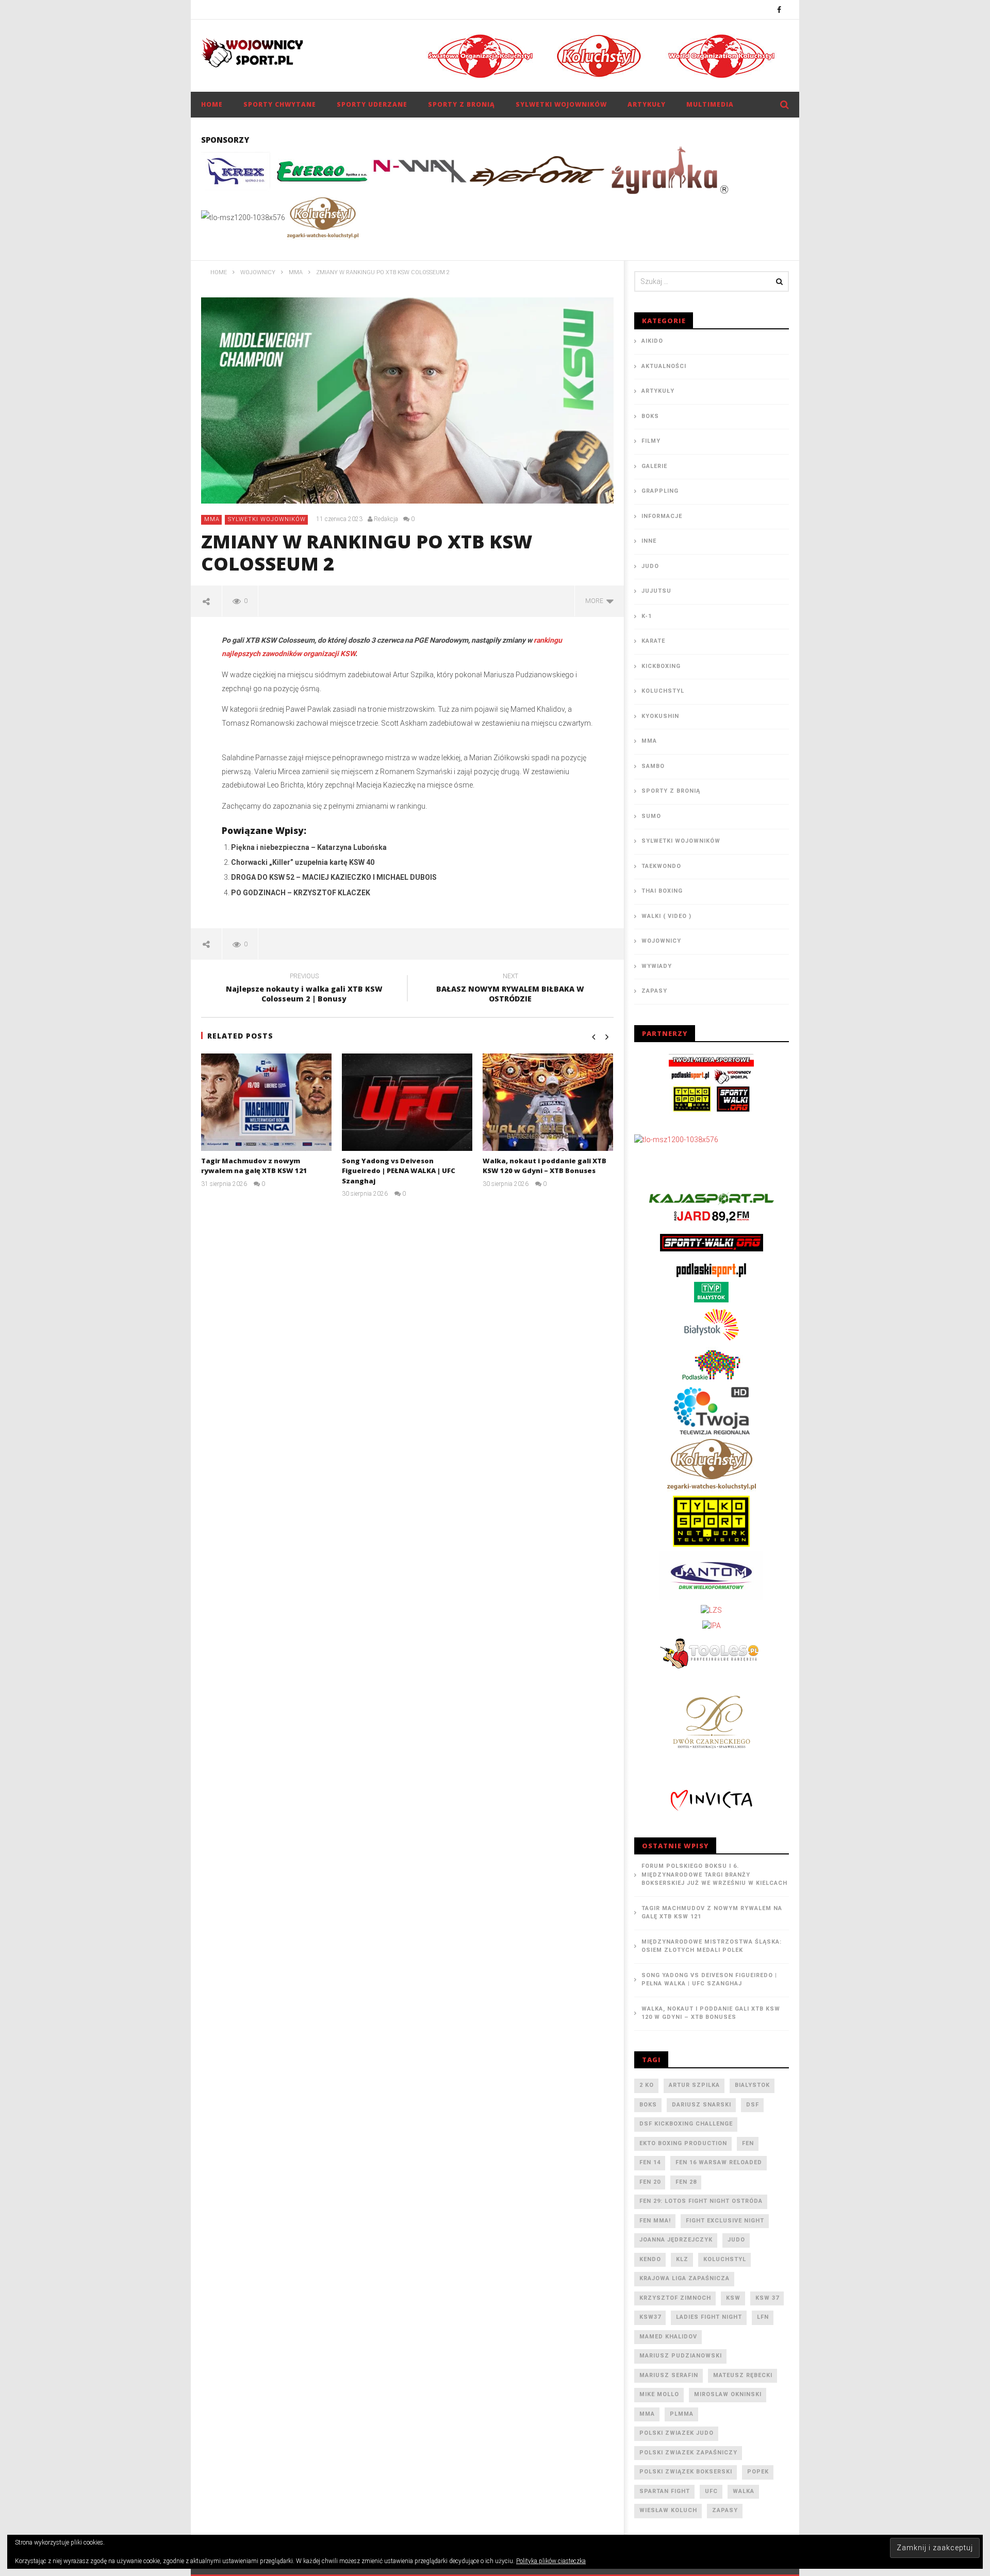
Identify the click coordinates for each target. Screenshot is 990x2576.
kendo (650, 2259)
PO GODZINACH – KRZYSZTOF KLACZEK (301, 893)
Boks (650, 416)
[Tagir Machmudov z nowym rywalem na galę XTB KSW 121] (266, 1102)
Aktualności (664, 366)
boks (648, 2105)
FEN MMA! (655, 2221)
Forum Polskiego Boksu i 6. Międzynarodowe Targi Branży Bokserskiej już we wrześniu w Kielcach (714, 1875)
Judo (650, 566)
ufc (711, 2491)
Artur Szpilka (694, 2085)
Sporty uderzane (372, 104)
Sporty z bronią (461, 104)
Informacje (662, 516)
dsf (753, 2105)
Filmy (651, 441)
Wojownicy (661, 941)
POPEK (758, 2472)
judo (736, 2240)
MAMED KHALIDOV (668, 2337)
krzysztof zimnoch (675, 2298)
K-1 (647, 616)
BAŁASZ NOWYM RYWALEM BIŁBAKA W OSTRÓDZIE (510, 989)
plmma (682, 2414)
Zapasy (654, 991)
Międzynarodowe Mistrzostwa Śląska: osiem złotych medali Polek (712, 1946)
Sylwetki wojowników (561, 104)
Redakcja (386, 519)
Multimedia (710, 104)
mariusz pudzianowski (681, 2356)
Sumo (651, 816)
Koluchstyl (663, 691)
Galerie (654, 466)
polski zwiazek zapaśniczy (688, 2453)
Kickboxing (661, 666)
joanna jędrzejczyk (676, 2240)
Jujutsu (656, 591)
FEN (748, 2143)
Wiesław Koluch (668, 2510)
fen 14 (650, 2162)
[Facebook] (779, 10)
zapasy (725, 2510)
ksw (733, 2298)
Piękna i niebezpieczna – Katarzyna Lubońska (309, 847)
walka (744, 2491)
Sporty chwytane (280, 104)
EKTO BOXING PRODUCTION (683, 2143)
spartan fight (665, 2491)
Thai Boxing (662, 891)
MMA (212, 519)
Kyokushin (660, 716)
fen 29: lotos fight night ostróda (701, 2201)
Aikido (652, 341)
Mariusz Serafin (669, 2375)
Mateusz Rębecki (743, 2375)
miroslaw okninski (728, 2394)
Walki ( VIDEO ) (666, 916)
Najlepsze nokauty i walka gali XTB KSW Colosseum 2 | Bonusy (304, 989)
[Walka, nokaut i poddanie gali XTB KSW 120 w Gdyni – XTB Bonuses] (548, 1102)
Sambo (653, 766)
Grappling (660, 491)
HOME (212, 104)
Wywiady (657, 966)
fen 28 (686, 2182)
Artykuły (647, 104)
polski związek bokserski (686, 2472)
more (596, 601)
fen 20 (650, 2182)
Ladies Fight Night (709, 2317)
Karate (653, 641)
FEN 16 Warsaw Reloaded (719, 2162)
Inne (649, 541)
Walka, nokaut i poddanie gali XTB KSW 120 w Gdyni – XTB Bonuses (544, 1166)
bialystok (752, 2085)
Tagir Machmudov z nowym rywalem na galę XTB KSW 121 (254, 1166)
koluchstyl (725, 2259)
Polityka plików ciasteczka (551, 2561)
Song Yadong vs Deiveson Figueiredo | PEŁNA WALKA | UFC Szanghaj (399, 1171)
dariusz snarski (702, 2105)
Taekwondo (661, 866)
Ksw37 (650, 2317)
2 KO (647, 2085)
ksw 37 (767, 2298)
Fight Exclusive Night (725, 2221)
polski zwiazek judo (676, 2433)
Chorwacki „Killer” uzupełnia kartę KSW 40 (303, 862)
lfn (763, 2317)
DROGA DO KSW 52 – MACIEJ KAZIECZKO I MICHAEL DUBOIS (334, 877)
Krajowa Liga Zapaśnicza (684, 2278)
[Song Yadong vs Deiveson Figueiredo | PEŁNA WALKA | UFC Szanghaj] (407, 1102)
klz (682, 2259)
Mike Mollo (659, 2394)
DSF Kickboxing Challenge (686, 2124)
